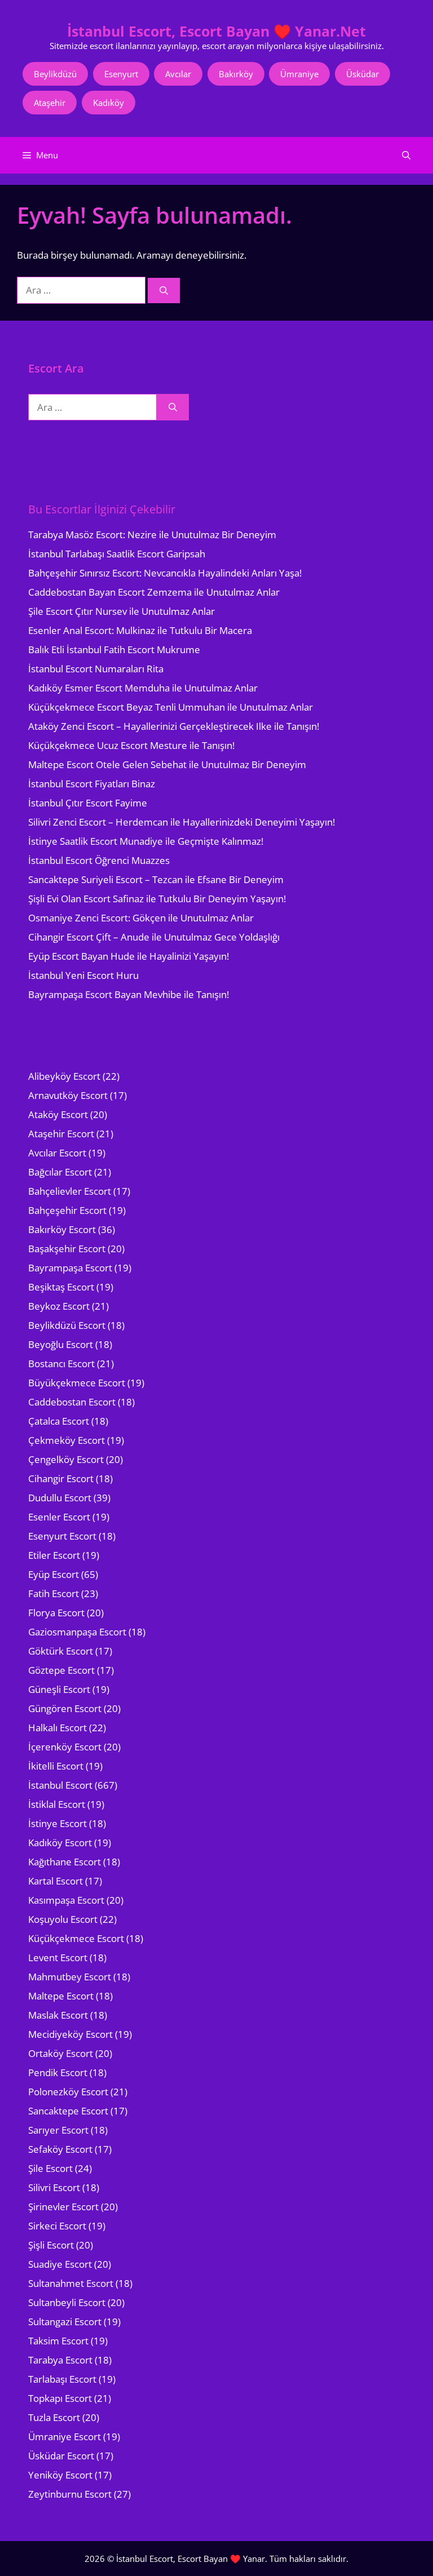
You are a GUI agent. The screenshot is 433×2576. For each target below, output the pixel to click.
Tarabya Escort (60, 2360)
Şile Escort (50, 2168)
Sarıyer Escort (58, 2130)
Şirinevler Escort (63, 2207)
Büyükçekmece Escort (77, 1383)
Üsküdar (363, 74)
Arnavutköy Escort (68, 1095)
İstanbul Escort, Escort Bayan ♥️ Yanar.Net (216, 31)
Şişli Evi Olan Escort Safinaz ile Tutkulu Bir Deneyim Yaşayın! (157, 899)
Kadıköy (109, 103)
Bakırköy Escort (62, 1229)
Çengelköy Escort (66, 1459)
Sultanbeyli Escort (67, 2302)
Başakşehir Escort (67, 1249)
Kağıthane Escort (65, 1862)
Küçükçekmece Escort (76, 1938)
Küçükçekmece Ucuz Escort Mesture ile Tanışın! (131, 745)
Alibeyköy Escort (64, 1076)
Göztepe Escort (61, 1670)
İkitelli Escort (56, 1766)
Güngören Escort (65, 1708)
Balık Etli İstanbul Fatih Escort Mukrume (114, 649)
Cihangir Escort (61, 1478)
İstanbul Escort (60, 1785)
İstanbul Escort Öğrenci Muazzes (99, 860)
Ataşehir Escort (61, 1134)
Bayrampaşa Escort (70, 1268)
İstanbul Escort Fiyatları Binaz (92, 784)
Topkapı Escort (60, 2398)
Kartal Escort (56, 1881)
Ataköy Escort (58, 1114)
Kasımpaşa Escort (66, 1900)
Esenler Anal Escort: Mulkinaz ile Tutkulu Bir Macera (140, 630)
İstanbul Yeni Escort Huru (83, 975)
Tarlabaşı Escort (62, 2379)
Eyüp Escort (54, 1574)
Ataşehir (50, 103)
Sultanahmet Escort (71, 2283)
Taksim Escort (58, 2341)
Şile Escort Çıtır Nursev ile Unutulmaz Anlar (121, 611)
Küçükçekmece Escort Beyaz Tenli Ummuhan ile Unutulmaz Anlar (171, 707)
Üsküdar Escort (61, 2456)
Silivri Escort (54, 2187)
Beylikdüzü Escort (67, 1325)
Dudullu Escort (60, 1498)
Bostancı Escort (61, 1364)
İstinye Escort (58, 1823)
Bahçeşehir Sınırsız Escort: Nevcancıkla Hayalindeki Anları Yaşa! (165, 573)
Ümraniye (299, 74)
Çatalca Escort (59, 1421)
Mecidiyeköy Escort (70, 2034)
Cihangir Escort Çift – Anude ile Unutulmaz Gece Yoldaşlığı (154, 937)
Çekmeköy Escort (67, 1440)
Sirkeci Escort (57, 2226)
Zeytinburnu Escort (70, 2494)
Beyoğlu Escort (61, 1344)
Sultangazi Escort (65, 2322)
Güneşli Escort (59, 1689)
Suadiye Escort (60, 2264)
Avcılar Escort (57, 1153)
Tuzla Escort (54, 2417)
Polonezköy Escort (68, 2092)
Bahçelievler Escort (70, 1191)
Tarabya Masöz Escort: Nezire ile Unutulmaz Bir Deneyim (152, 535)
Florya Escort (56, 1613)
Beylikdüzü (55, 74)
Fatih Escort (54, 1593)
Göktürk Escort (61, 1651)
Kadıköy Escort (60, 1843)
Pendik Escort (58, 2072)
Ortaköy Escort (61, 2053)
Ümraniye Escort (65, 2437)
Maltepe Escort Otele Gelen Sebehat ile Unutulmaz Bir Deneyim (167, 764)
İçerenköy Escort (65, 1747)
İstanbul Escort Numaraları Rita (96, 669)
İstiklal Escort (57, 1804)
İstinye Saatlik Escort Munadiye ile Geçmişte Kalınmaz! (146, 841)
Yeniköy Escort (60, 2475)
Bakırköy (236, 74)
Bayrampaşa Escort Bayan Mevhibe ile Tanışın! (129, 994)
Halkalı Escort (58, 1728)
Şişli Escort (51, 2245)
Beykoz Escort (59, 1306)
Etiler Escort (54, 1555)
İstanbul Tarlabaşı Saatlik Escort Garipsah (117, 554)
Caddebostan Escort (72, 1402)
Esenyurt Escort (62, 1536)
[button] (406, 155)
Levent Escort (58, 1958)
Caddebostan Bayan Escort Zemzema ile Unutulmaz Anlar (154, 592)
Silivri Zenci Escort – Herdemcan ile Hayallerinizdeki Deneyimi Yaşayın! (182, 822)
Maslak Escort (58, 2015)
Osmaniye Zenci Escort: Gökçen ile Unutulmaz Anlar (141, 918)
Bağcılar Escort (60, 1172)
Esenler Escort (59, 1517)
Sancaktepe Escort (68, 2111)
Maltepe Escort (61, 1996)
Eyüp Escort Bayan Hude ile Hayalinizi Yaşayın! (129, 956)
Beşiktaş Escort (61, 1287)
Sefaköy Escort (60, 2149)
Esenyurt (121, 74)
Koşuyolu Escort (63, 1919)
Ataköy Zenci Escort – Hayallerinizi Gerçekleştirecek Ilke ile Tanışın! (174, 726)
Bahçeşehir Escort (67, 1210)
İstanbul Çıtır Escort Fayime (88, 803)
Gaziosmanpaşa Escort (77, 1632)
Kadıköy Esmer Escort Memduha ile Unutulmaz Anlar (143, 688)
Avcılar (178, 74)
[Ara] (164, 291)
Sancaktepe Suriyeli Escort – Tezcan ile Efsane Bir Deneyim (156, 879)
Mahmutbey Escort (70, 1977)
